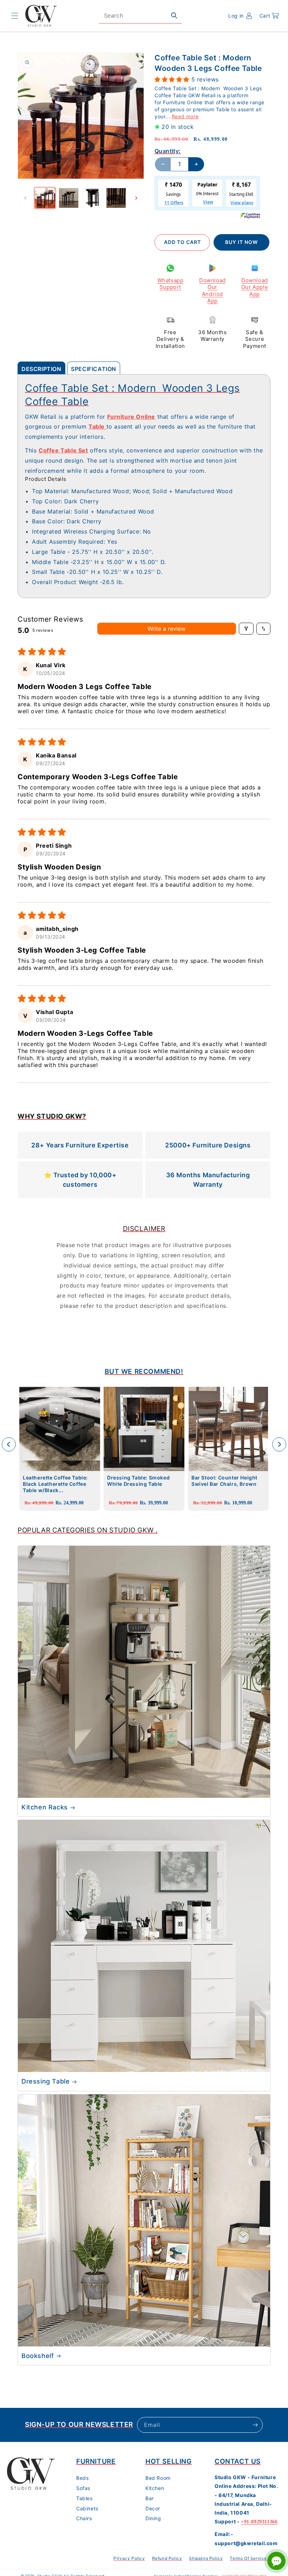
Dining (153, 2518)
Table (97, 426)
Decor (153, 2508)
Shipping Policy (206, 2558)
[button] (15, 16)
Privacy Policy (129, 2558)
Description (41, 369)
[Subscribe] (255, 2425)
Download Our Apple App (255, 287)
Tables (84, 2498)
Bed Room (158, 2478)
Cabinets (87, 2508)
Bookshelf (38, 2356)
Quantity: (168, 151)
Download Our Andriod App (212, 291)
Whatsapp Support (171, 284)
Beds (82, 2478)
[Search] (174, 15)
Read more (185, 116)
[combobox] (140, 16)
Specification (94, 369)
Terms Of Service (248, 2558)
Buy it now (241, 242)
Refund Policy (167, 2558)
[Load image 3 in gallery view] (92, 198)
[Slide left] (25, 198)
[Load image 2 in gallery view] (69, 198)
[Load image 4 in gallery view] (116, 198)
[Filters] (246, 629)
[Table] (106, 426)
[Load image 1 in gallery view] (45, 198)
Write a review (166, 629)
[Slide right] (136, 198)
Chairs (84, 2518)
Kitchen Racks (45, 1807)
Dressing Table (45, 2081)
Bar (150, 2498)
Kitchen (155, 2488)
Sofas (83, 2488)
